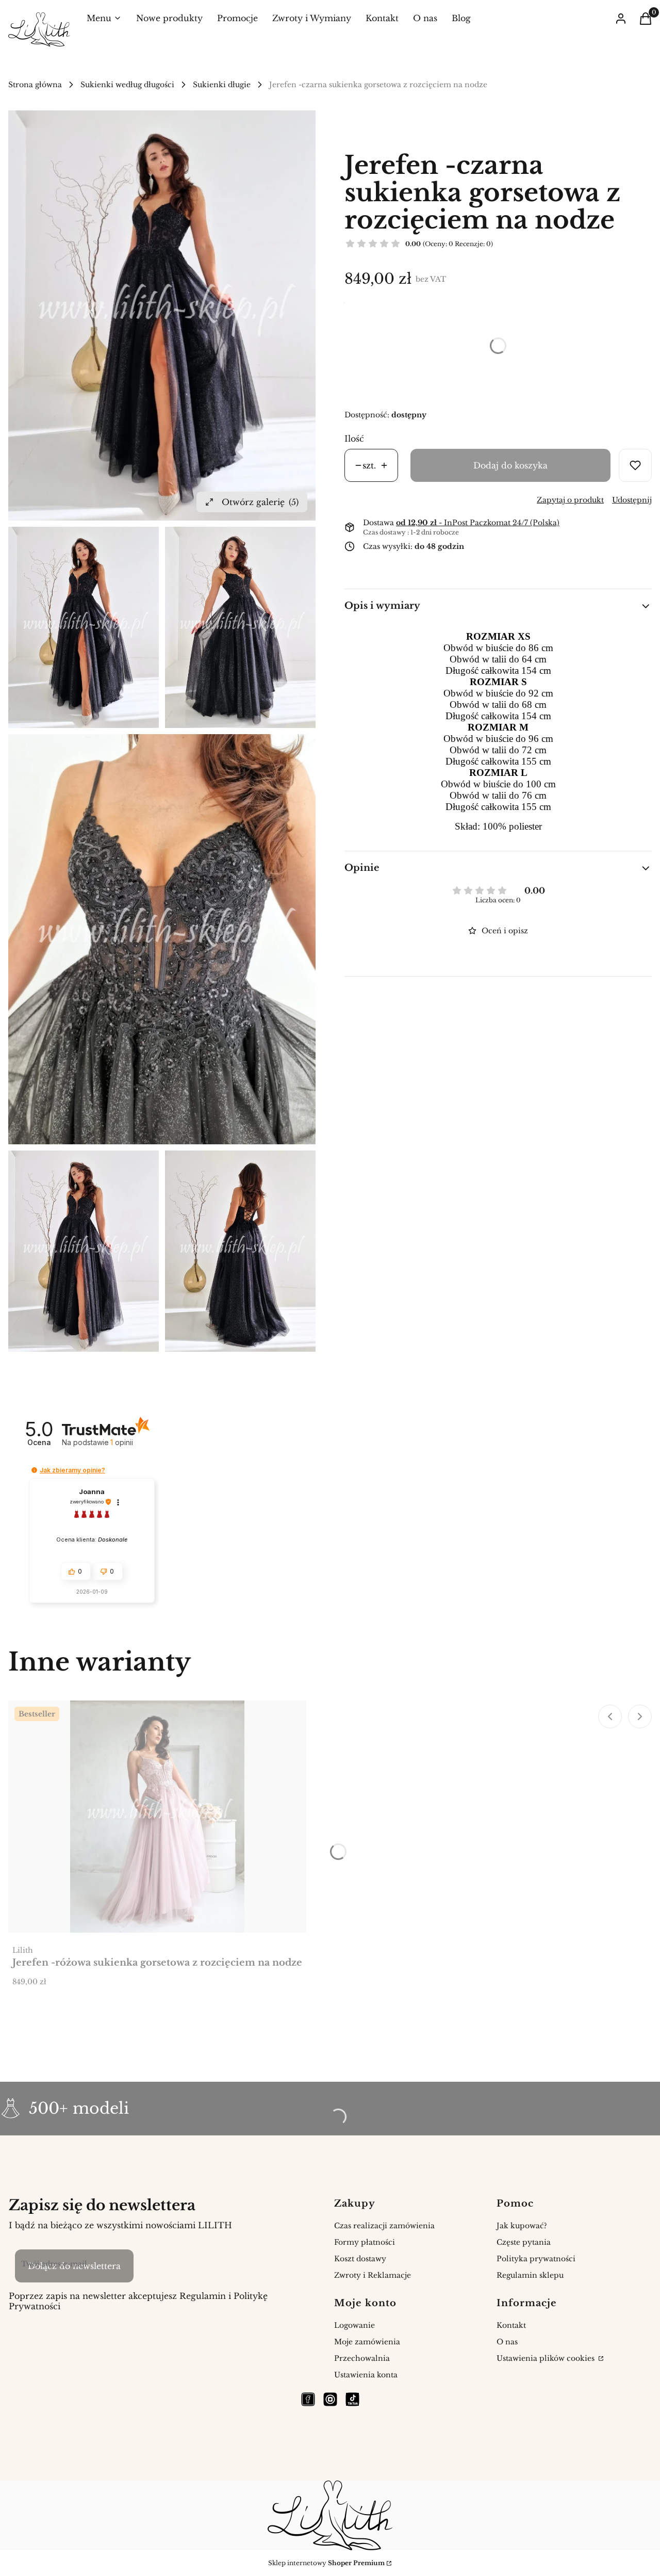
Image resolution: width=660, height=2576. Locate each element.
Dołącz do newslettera (74, 2266)
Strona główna (35, 85)
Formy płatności (365, 2242)
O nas (507, 2342)
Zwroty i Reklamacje (373, 2275)
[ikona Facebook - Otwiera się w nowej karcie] (308, 2399)
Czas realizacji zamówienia (384, 2226)
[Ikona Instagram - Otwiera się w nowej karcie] (330, 2399)
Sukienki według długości (127, 85)
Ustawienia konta (366, 2375)
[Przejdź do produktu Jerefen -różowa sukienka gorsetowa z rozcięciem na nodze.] (157, 1817)
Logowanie (354, 2325)
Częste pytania (524, 2242)
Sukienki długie (222, 85)
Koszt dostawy (360, 2259)
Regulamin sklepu (530, 2275)
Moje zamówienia (367, 2342)
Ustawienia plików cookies (547, 2358)
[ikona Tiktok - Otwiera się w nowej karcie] (352, 2399)
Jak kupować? (522, 2226)
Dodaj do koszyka (510, 465)
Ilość (354, 439)
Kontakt (511, 2325)
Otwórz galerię (260, 502)
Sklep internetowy (326, 2563)
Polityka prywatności (536, 2259)
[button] (34, 1470)
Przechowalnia (362, 2358)
